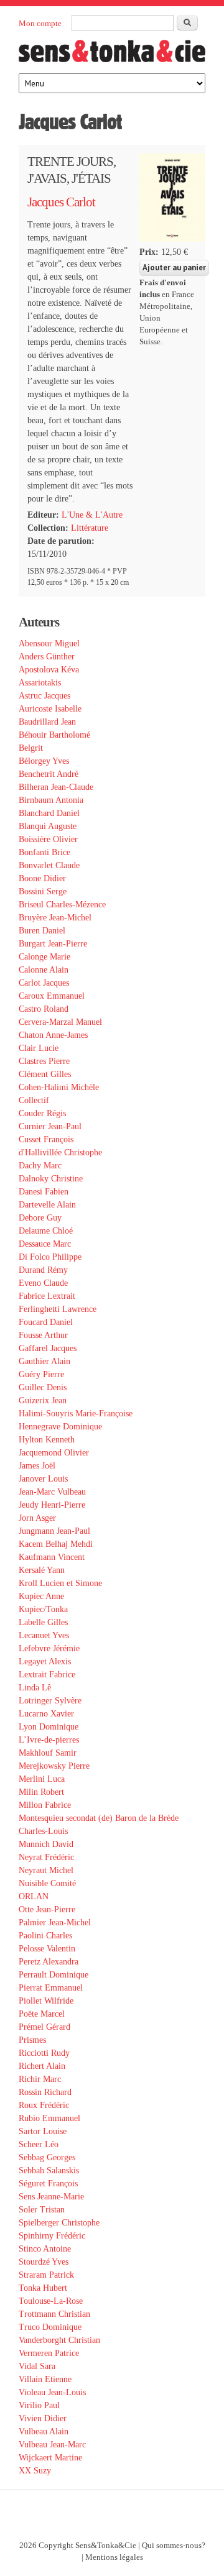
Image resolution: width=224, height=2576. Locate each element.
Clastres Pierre (44, 1061)
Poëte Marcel (42, 2014)
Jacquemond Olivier (54, 1453)
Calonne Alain (44, 970)
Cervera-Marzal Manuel (60, 1022)
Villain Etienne (45, 2379)
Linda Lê (35, 1688)
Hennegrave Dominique (60, 1427)
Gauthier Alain (44, 1361)
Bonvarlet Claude (49, 865)
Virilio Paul (39, 2405)
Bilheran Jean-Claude (56, 787)
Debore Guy (40, 1218)
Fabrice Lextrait (47, 1296)
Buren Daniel (42, 931)
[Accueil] (112, 55)
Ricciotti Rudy (44, 2053)
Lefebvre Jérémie (49, 1648)
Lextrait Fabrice (47, 1675)
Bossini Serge (43, 892)
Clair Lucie (39, 1048)
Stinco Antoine (45, 2249)
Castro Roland (44, 1009)
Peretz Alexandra (49, 1962)
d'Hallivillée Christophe (60, 1153)
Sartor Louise (43, 2131)
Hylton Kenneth (47, 1440)
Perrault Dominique (54, 1975)
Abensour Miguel (49, 644)
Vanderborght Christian (59, 2340)
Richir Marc (40, 2079)
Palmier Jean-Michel (55, 1923)
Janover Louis (43, 1479)
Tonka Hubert (43, 2288)
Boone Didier (42, 878)
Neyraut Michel (46, 1870)
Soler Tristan (42, 2210)
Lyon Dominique (49, 1727)
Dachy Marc (40, 1166)
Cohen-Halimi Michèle (59, 1087)
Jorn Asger (37, 1518)
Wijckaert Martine (50, 2458)
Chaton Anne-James (53, 1035)
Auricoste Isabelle (50, 709)
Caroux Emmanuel (52, 996)
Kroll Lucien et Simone (60, 1583)
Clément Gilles (45, 1074)
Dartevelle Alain (47, 1205)
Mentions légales (114, 2557)
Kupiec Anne (41, 1596)
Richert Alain (42, 2066)
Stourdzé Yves (44, 2262)
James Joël (37, 1466)
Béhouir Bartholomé (54, 735)
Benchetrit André (49, 774)
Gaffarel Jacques (48, 1348)
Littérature (90, 528)
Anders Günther (47, 657)
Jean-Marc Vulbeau (52, 1492)
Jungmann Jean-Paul (54, 1531)
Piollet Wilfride (46, 2001)
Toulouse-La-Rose (51, 2301)
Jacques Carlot (61, 202)
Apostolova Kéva (49, 670)
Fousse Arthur (43, 1335)
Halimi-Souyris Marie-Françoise (76, 1414)
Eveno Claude (43, 1283)
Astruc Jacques (44, 696)
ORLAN (34, 1896)
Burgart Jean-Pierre (53, 944)
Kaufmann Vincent (52, 1557)
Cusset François (46, 1139)
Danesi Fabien (44, 1192)
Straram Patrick (46, 2275)
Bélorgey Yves (44, 761)
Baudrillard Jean (47, 722)
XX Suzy (35, 2471)
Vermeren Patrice (49, 2353)
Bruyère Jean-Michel (55, 918)
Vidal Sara (37, 2366)
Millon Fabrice (45, 1805)
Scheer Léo (39, 2144)
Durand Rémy (43, 1270)
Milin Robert (41, 1792)
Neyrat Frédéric (46, 1857)
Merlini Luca (42, 1779)
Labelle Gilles (43, 1622)
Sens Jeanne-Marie (51, 2197)
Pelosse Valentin (47, 1949)
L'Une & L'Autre (92, 515)
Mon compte (40, 23)
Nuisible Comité (47, 1883)
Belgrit (31, 748)
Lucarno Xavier (46, 1714)
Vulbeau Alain (44, 2432)
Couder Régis (42, 1113)
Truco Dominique (50, 2327)
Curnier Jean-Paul (50, 1126)
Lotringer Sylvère (50, 1701)
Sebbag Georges (47, 2157)
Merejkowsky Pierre (54, 1766)
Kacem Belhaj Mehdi (56, 1544)
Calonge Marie (44, 957)
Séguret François (48, 2184)
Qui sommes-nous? (174, 2546)
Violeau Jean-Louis (52, 2392)
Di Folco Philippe (50, 1257)
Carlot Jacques (44, 983)
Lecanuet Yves (44, 1635)
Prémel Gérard (44, 2027)
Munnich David (46, 1844)
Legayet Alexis (45, 1662)
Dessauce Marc (45, 1244)
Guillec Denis (43, 1387)
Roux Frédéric (44, 2105)
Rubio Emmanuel (49, 2118)
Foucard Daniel (46, 1322)
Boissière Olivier (48, 839)
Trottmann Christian (54, 2314)
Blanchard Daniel (49, 813)
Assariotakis (40, 683)
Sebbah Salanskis (49, 2170)
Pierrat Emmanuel (51, 1988)
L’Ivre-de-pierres (49, 1740)
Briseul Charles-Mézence (62, 905)
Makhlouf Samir (48, 1753)
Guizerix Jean (43, 1400)
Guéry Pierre (41, 1374)
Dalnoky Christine (51, 1179)
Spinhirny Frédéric (52, 2236)
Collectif (34, 1100)
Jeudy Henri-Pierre (52, 1505)
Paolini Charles (45, 1936)
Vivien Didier (43, 2418)
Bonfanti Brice (44, 852)
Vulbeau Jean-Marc (52, 2445)
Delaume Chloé (46, 1231)
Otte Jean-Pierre (47, 1909)
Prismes (32, 2040)
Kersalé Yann (42, 1570)
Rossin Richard (45, 2092)
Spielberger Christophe (59, 2223)
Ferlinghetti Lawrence (58, 1309)
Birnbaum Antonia (51, 800)
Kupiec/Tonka (43, 1609)
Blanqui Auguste (48, 826)
